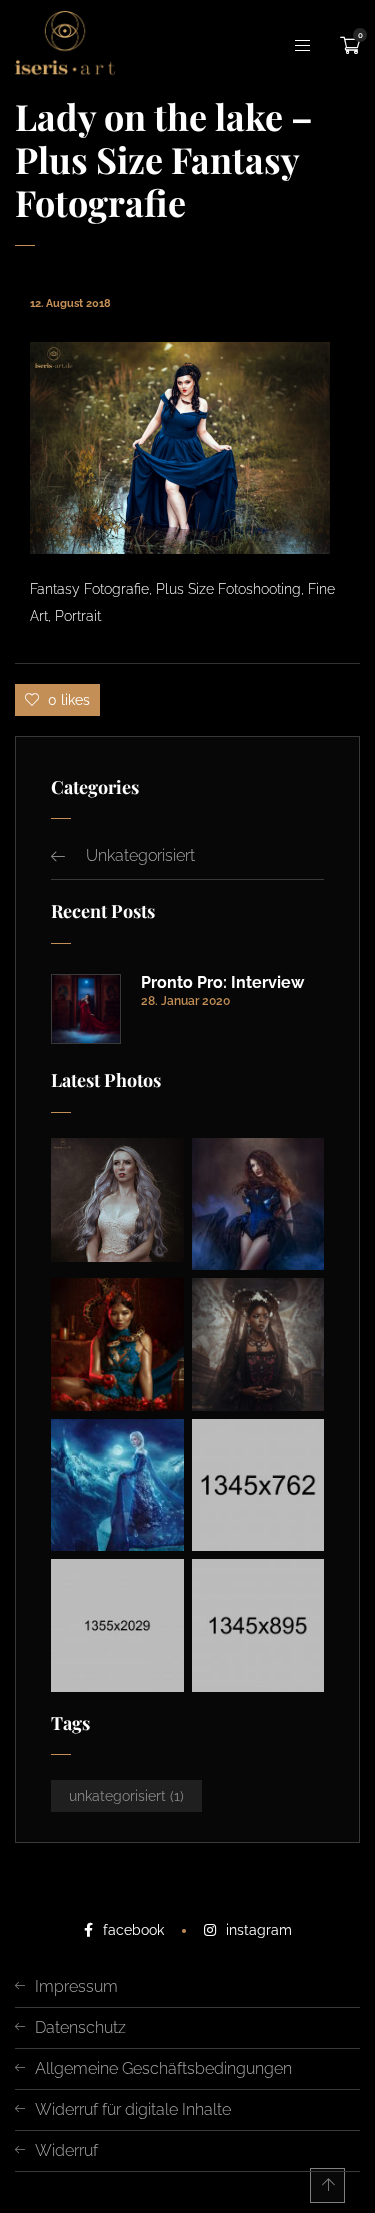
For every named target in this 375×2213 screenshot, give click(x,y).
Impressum (76, 1986)
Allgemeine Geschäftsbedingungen (163, 2068)
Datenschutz (80, 2027)
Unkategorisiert (140, 855)
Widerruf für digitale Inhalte (133, 2109)
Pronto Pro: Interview (222, 983)
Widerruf (66, 2150)
